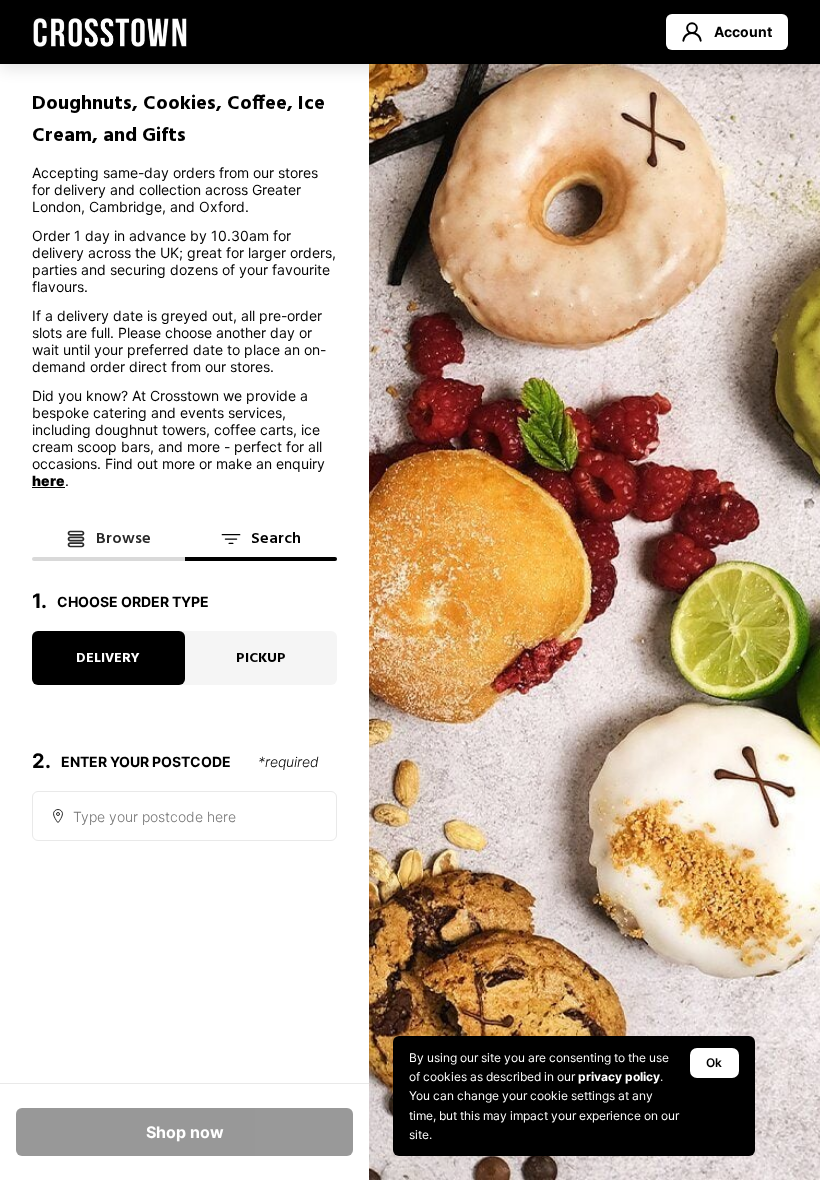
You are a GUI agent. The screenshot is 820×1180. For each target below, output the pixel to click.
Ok (714, 1062)
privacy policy (619, 1076)
